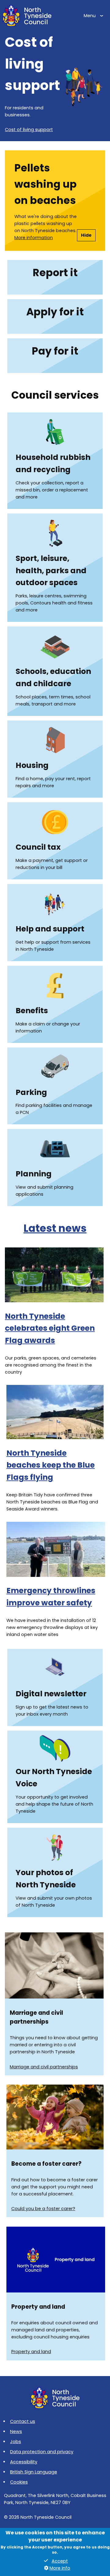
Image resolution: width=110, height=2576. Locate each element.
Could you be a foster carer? (43, 2209)
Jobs (16, 2442)
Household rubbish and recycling (53, 463)
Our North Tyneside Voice (54, 1778)
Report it (55, 273)
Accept (60, 2561)
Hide (86, 235)
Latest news (55, 1228)
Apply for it (55, 312)
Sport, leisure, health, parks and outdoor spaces (51, 571)
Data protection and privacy (42, 2452)
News (16, 2431)
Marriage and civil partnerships (44, 2067)
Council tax (38, 847)
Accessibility (24, 2462)
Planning (34, 1174)
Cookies (19, 2482)
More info (60, 2568)
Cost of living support (29, 130)
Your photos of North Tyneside (46, 1879)
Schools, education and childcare (53, 677)
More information (34, 238)
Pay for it (55, 351)
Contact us (23, 2421)
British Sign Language (34, 2472)
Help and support (50, 929)
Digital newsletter (51, 1694)
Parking (31, 1092)
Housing (32, 765)
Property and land (31, 2352)
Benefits (32, 1011)
